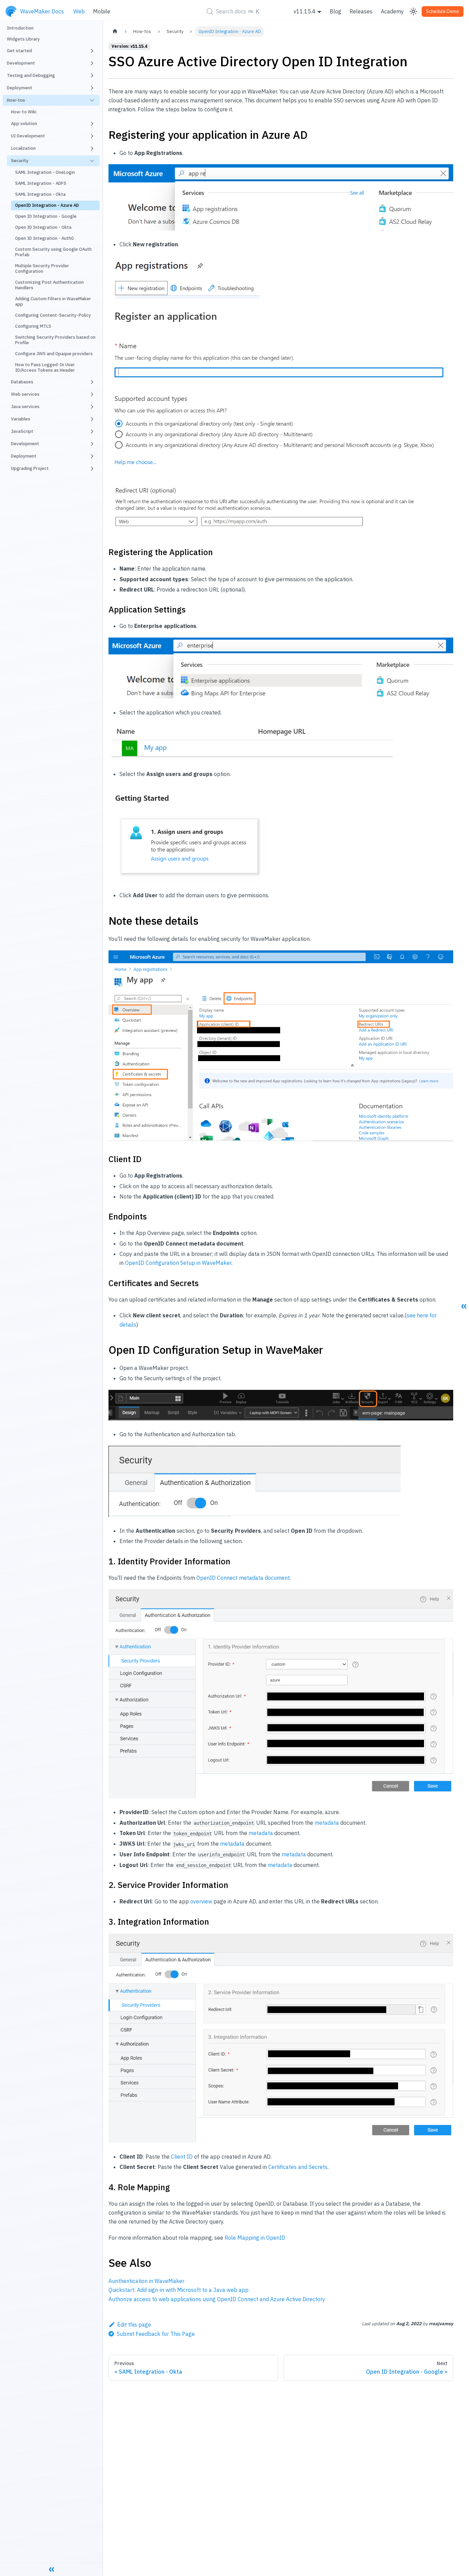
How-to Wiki (24, 112)
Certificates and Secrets (298, 2167)
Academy (392, 11)
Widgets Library (23, 39)
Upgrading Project (30, 468)
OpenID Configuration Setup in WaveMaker (178, 1263)
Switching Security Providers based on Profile (55, 340)
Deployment (24, 456)
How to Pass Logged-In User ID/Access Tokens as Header (45, 367)
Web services (25, 394)
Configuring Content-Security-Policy (53, 315)
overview (201, 1901)
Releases (361, 11)
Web (79, 11)
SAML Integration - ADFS (41, 183)
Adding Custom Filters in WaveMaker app (53, 301)
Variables (21, 419)
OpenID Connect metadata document (243, 1578)
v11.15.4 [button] (305, 11)
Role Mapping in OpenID (255, 2238)
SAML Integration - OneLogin (45, 172)
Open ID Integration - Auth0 (44, 238)
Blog (335, 11)
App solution (24, 123)
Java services (25, 407)
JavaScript (22, 431)
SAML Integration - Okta (40, 194)
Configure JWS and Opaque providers (54, 354)
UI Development (28, 136)
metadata (327, 1823)
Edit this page (134, 2325)
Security (20, 161)
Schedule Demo (443, 11)
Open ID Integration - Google (46, 216)
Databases (22, 382)
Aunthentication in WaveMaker (146, 2281)
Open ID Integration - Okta (43, 227)
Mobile (102, 11)
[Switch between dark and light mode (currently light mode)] (413, 11)
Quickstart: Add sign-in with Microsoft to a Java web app (179, 2290)
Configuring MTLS (33, 326)
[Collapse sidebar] (52, 2569)
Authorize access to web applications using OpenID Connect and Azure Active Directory (217, 2299)
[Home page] (115, 31)
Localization (23, 148)
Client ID (182, 2157)
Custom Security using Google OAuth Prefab (53, 252)
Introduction (20, 28)
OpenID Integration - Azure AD (47, 205)
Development (25, 444)
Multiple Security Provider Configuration (42, 268)
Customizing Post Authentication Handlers (49, 285)
